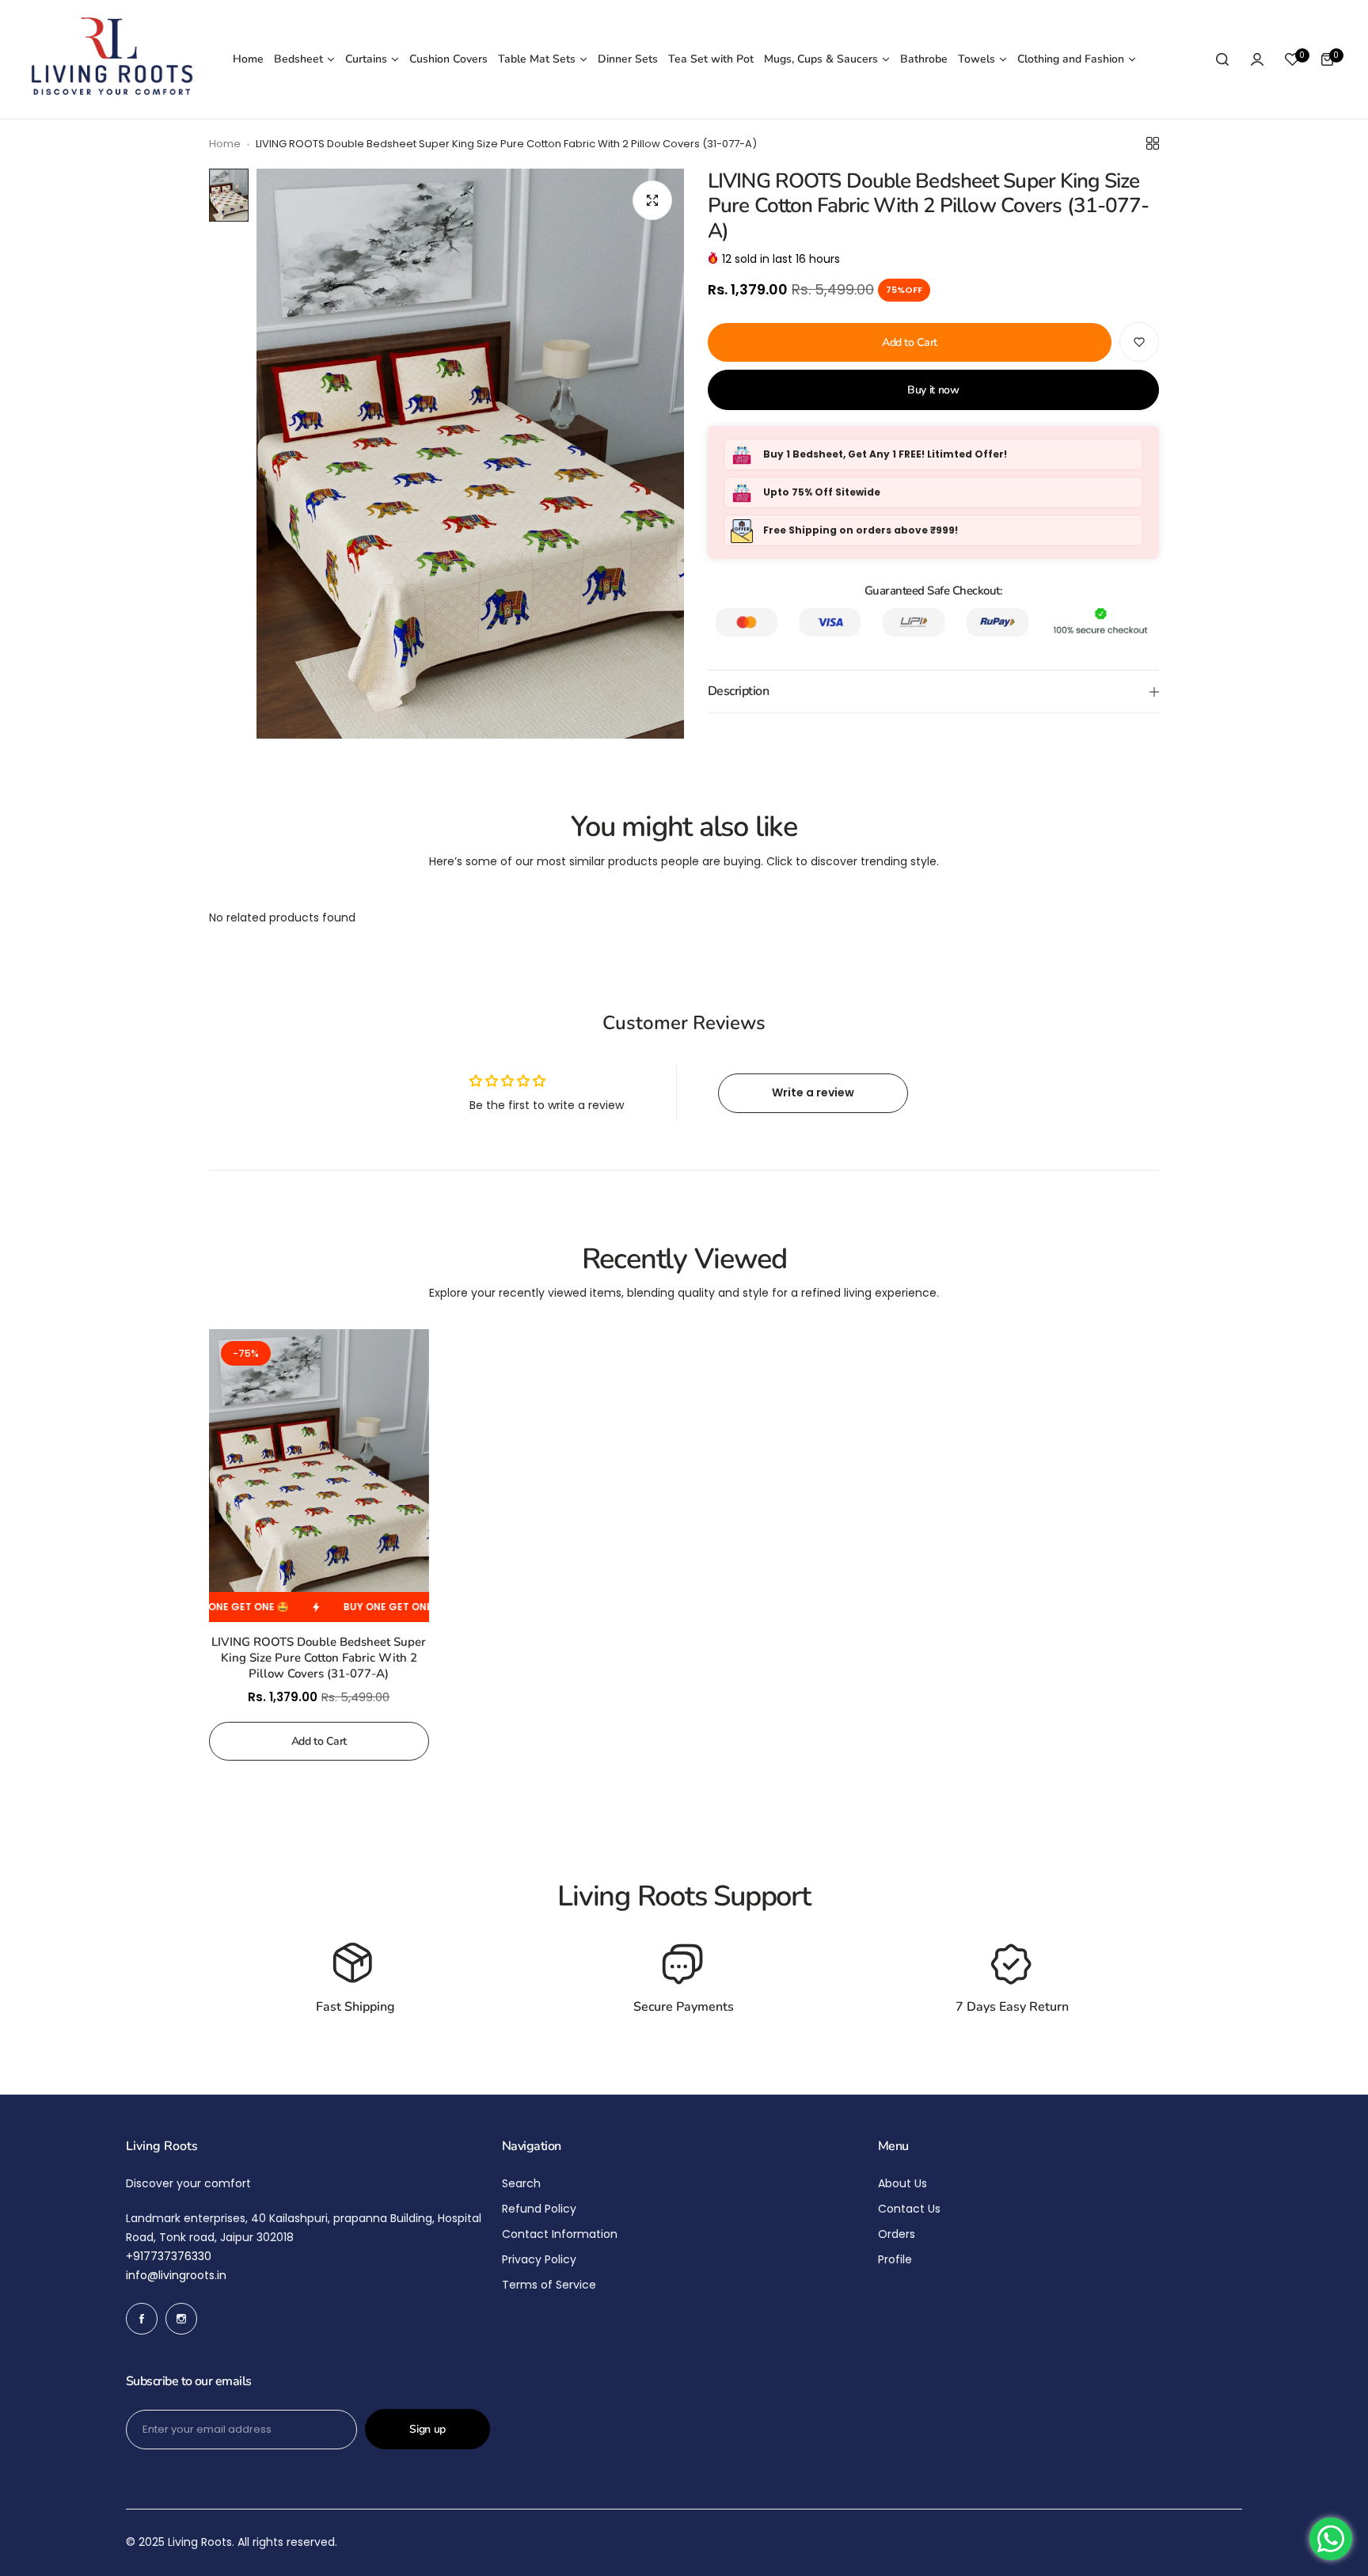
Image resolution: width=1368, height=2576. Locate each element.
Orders (897, 2234)
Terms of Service (549, 2285)
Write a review (813, 1092)
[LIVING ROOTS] (110, 59)
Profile (895, 2259)
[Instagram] (181, 2319)
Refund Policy (539, 2209)
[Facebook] (142, 2319)
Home (225, 144)
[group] (470, 454)
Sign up (427, 2429)
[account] (1257, 59)
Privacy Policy (539, 2259)
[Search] (1222, 59)
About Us (902, 2183)
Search (521, 2183)
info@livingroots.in (176, 2275)
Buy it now (933, 391)
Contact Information (560, 2234)
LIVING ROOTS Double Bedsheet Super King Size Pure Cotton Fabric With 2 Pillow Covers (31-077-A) (319, 1658)
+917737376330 (169, 2256)
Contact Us (909, 2209)
